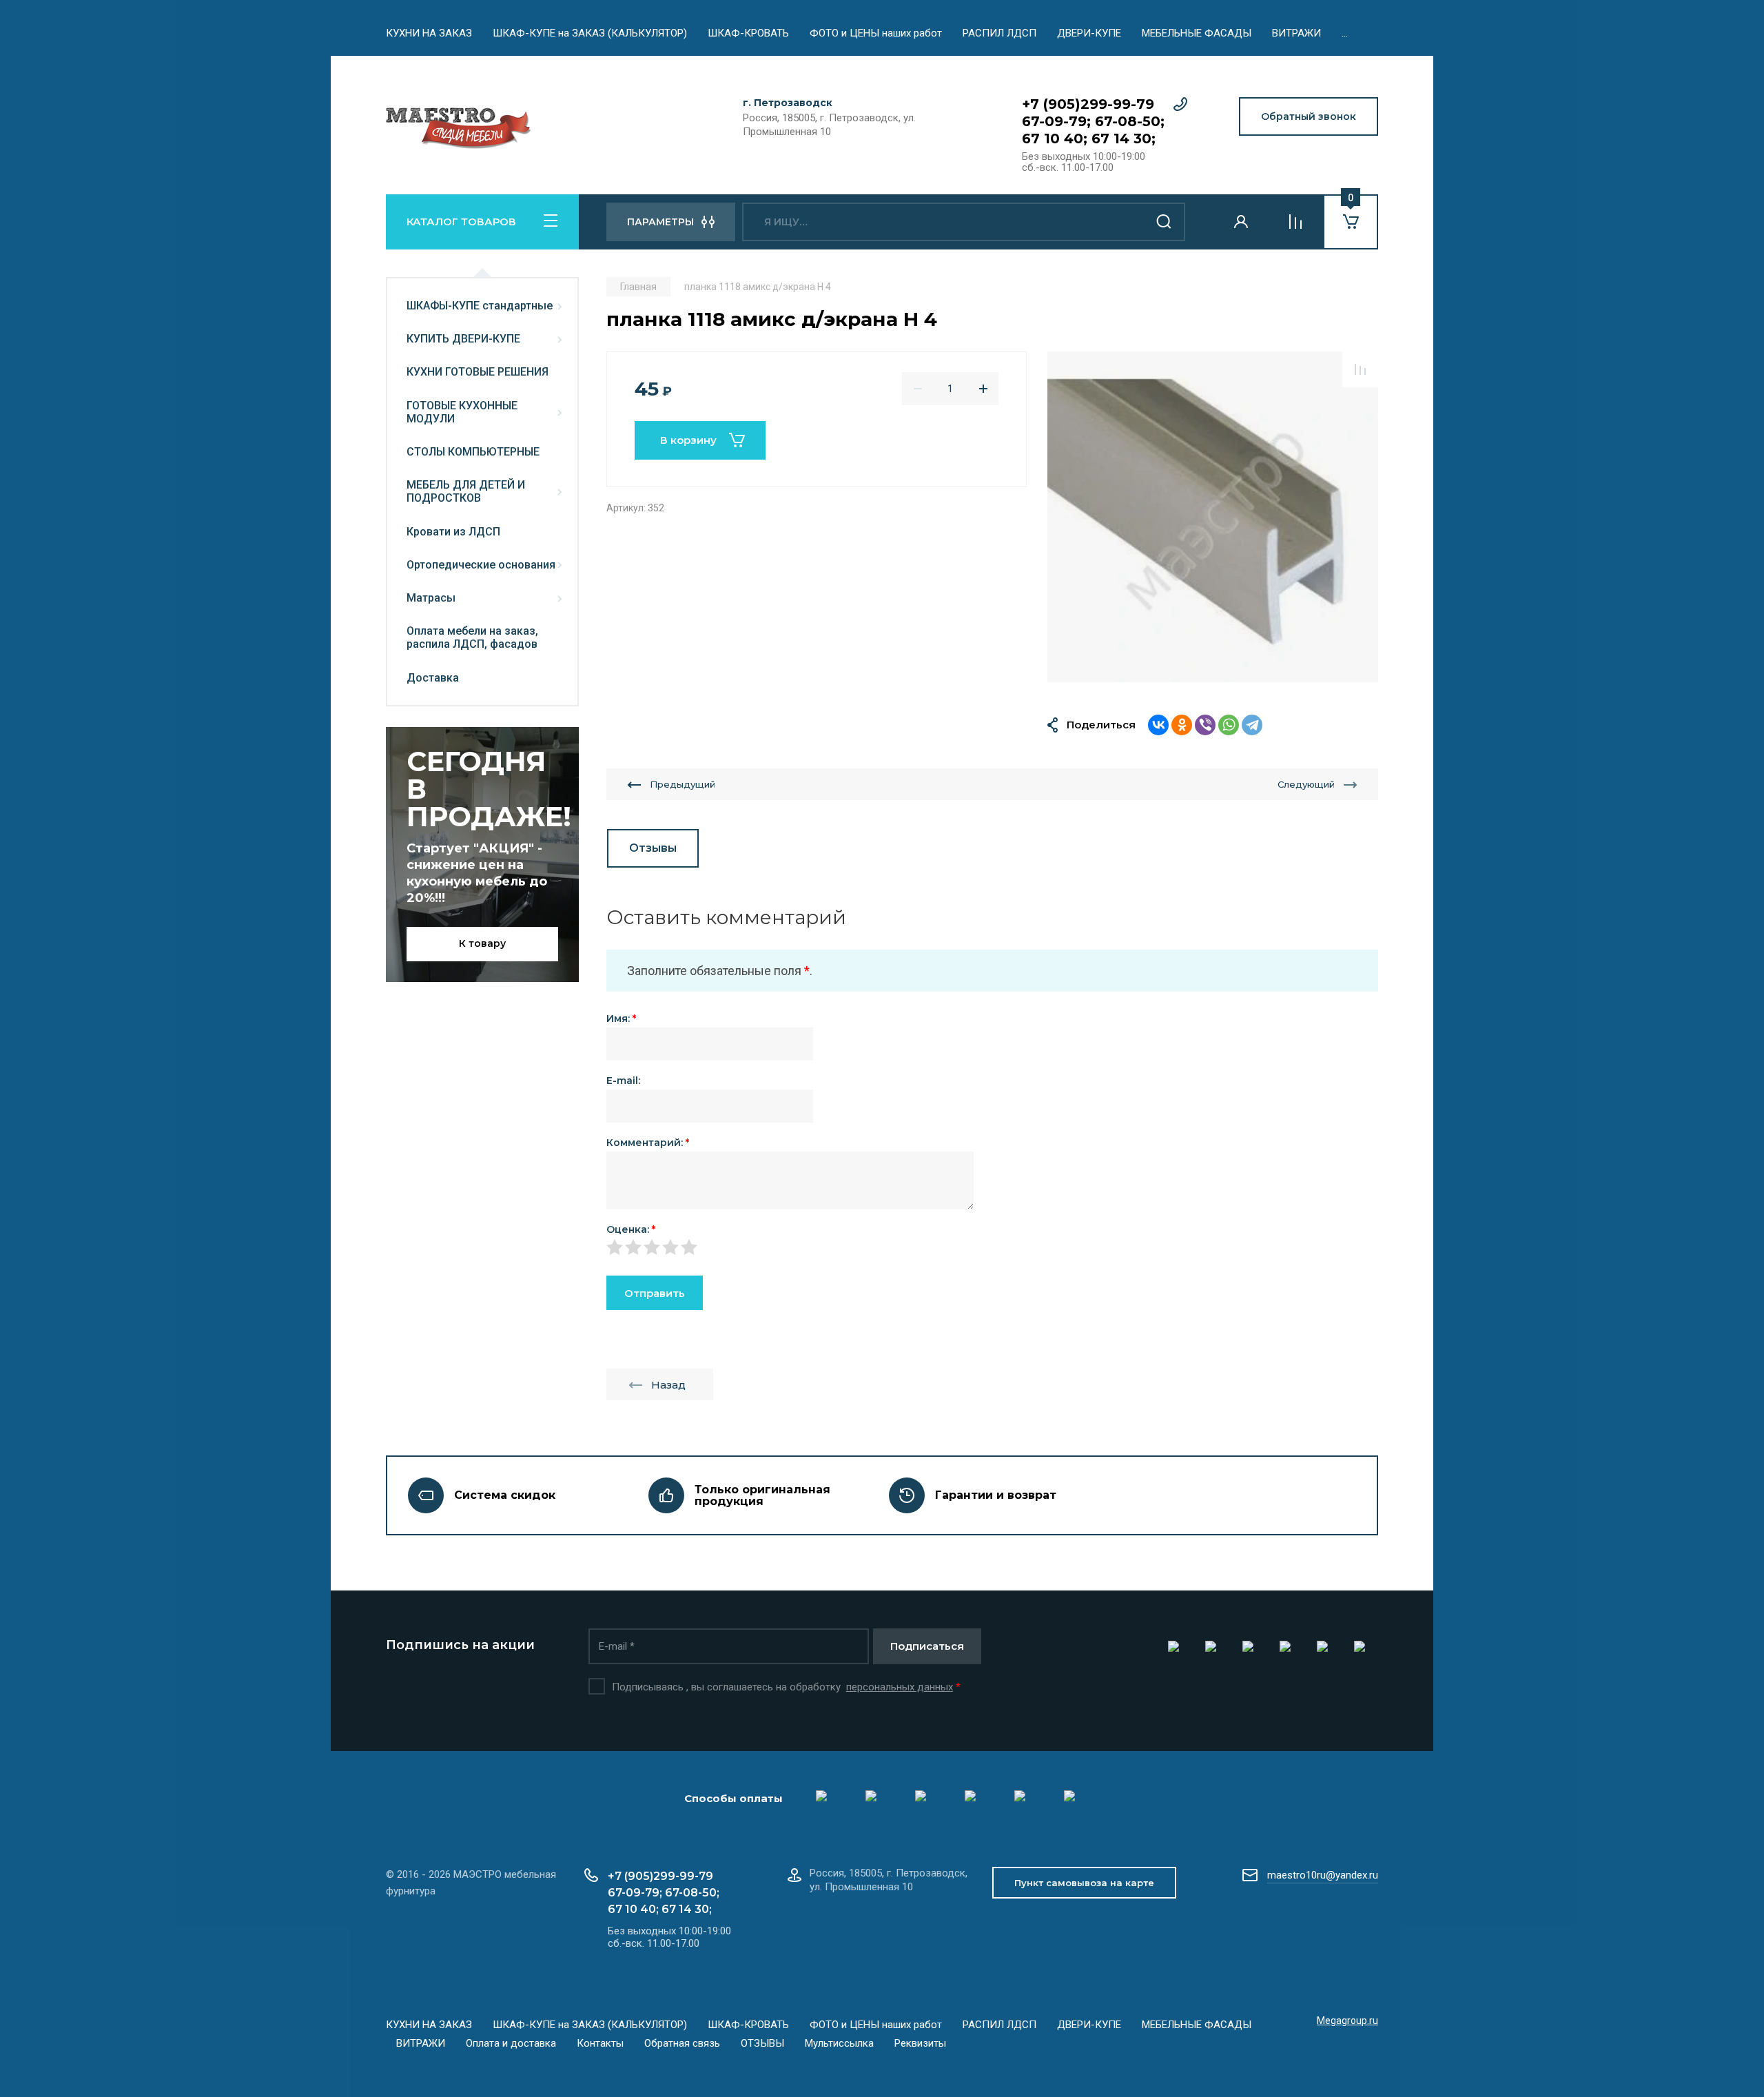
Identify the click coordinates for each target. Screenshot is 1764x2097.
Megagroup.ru (1347, 2021)
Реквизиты (920, 2043)
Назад (668, 1385)
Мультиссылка (839, 2043)
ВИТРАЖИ (1296, 33)
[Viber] (1205, 725)
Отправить (655, 1293)
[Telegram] (1252, 725)
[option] (1213, 517)
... (1345, 33)
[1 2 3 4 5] (992, 1247)
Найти (1165, 222)
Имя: (621, 1019)
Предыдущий (683, 784)
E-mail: (623, 1081)
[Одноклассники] (1182, 725)
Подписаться (927, 1646)
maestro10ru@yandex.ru (1323, 1875)
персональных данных (900, 1687)
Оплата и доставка (511, 2043)
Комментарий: (648, 1143)
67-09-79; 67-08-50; (1093, 121)
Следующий (1306, 784)
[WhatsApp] (1229, 725)
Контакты (600, 2043)
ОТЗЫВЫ (762, 2043)
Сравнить (1360, 369)
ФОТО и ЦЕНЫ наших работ (876, 33)
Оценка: (631, 1229)
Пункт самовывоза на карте (1084, 1883)
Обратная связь (682, 2043)
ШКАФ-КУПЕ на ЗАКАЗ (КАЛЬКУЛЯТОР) (590, 33)
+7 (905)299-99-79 (1088, 104)
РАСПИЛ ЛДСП (999, 33)
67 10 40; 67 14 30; (1089, 139)
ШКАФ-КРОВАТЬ (748, 33)
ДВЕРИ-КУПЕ (1089, 33)
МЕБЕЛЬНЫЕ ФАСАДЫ (1197, 33)
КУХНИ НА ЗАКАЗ (429, 33)
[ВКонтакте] (1158, 725)
